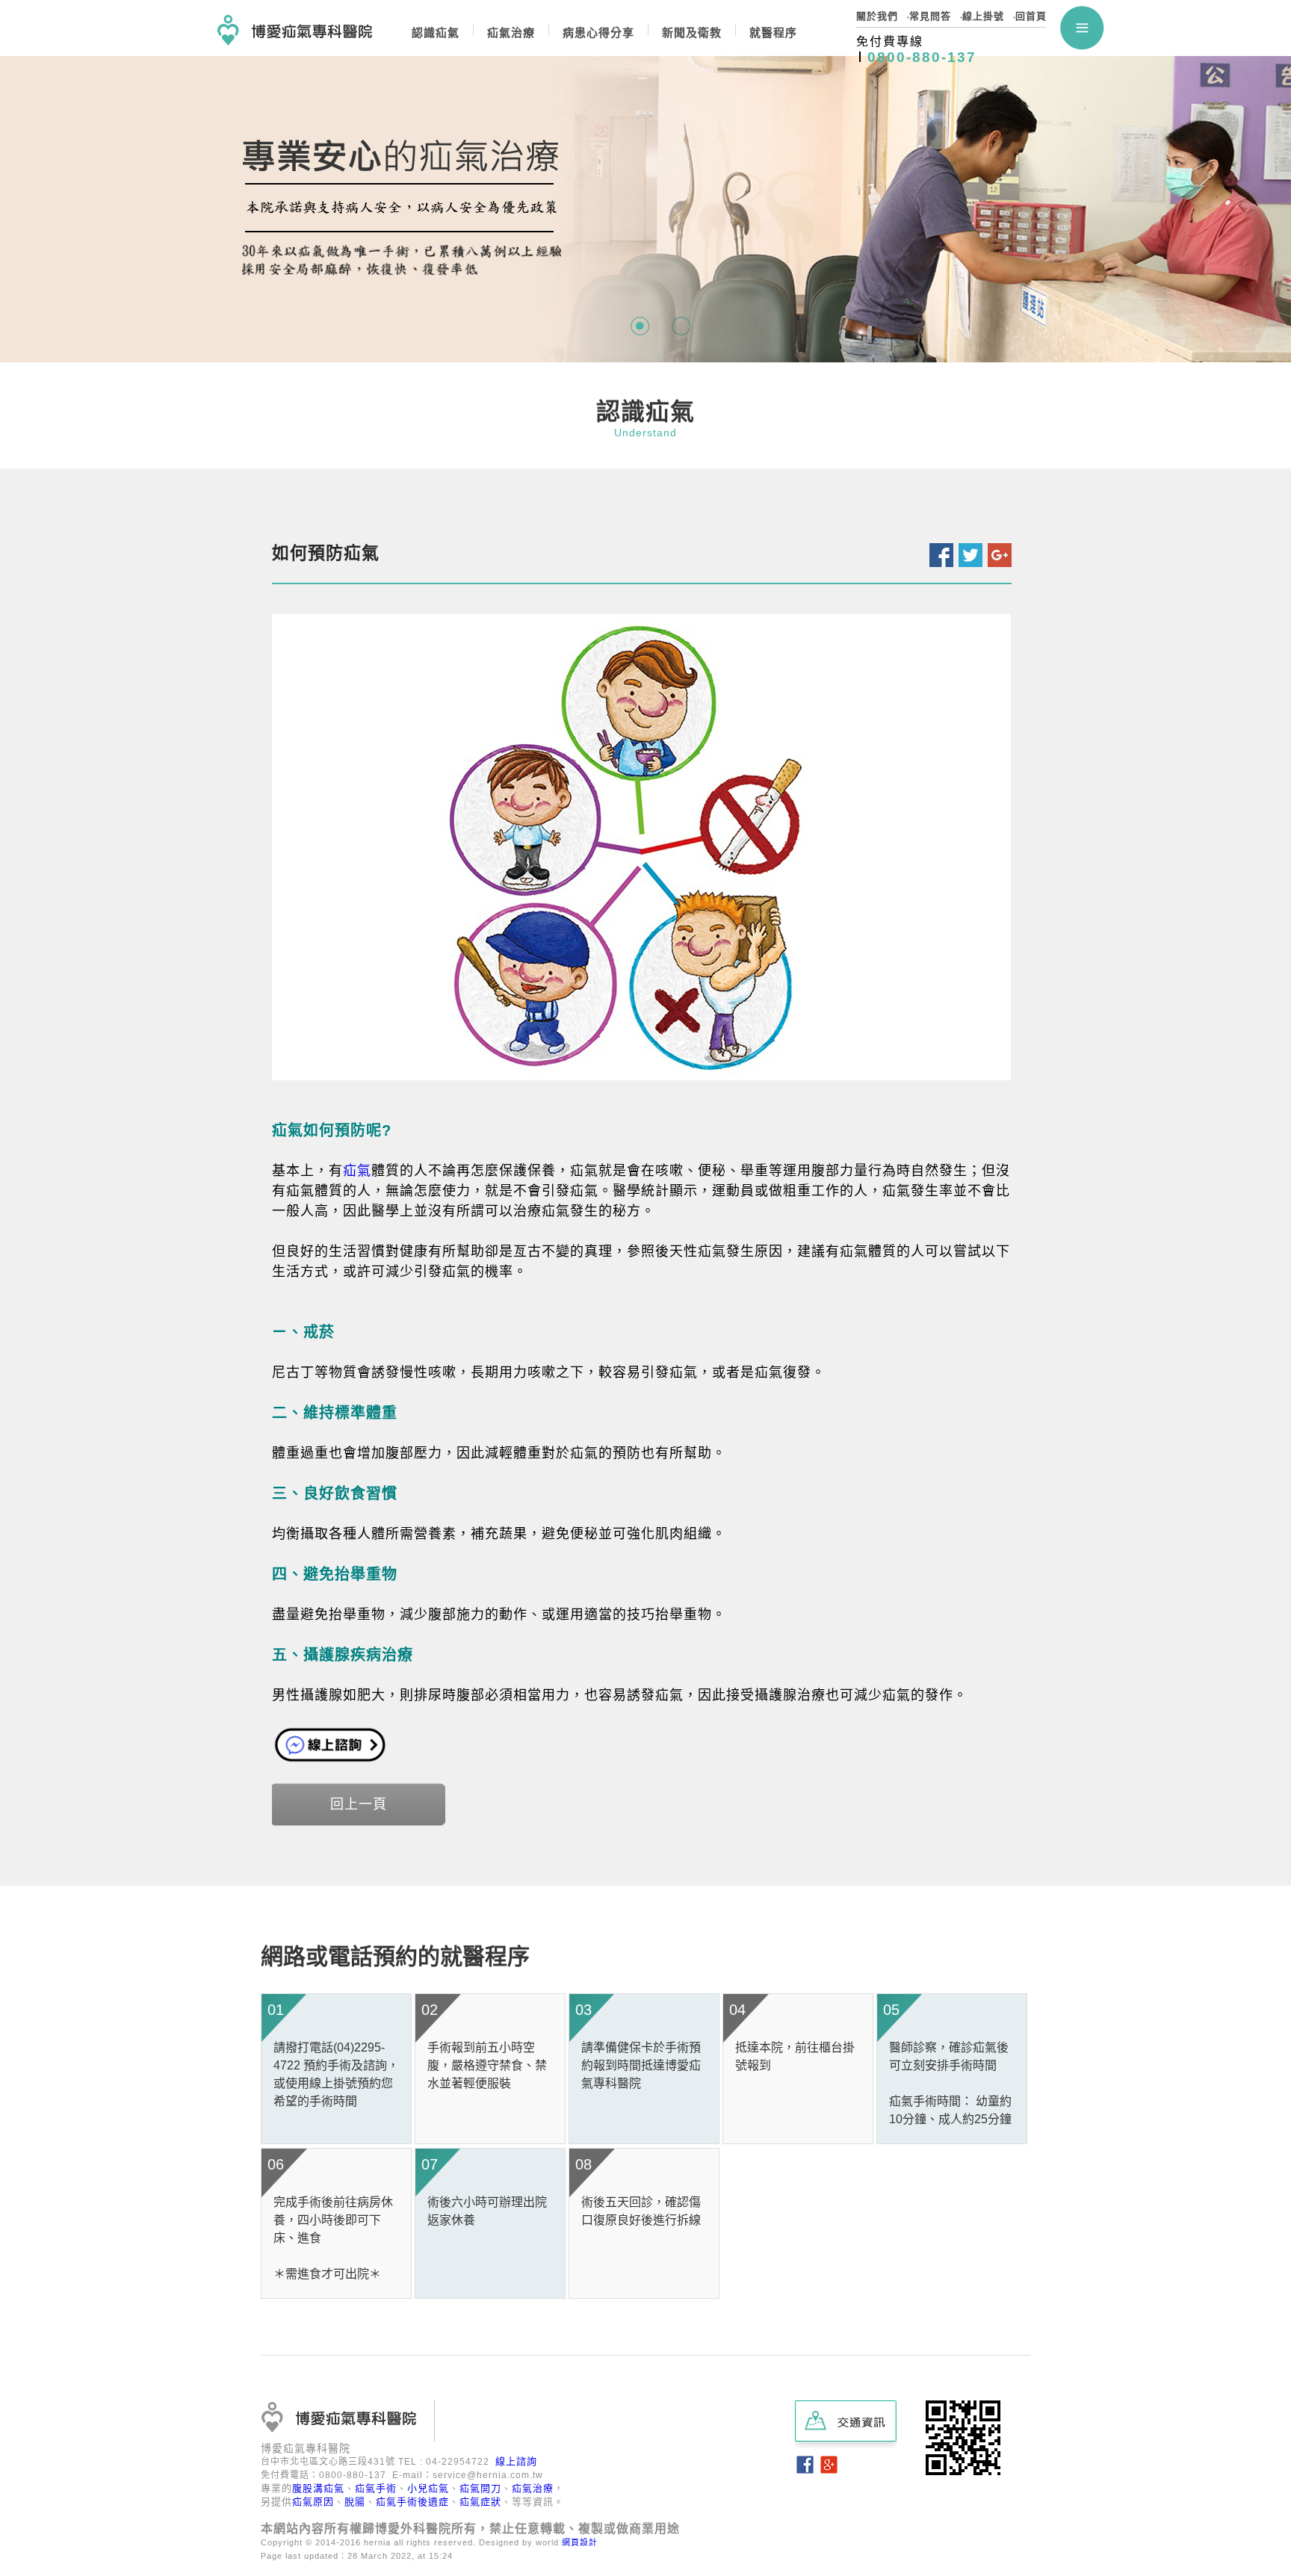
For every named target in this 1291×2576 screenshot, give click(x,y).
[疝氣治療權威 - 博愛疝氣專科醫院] (295, 23)
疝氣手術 (376, 2488)
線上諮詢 (516, 2461)
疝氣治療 (533, 2488)
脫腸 (355, 2502)
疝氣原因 (313, 2502)
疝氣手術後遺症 (412, 2502)
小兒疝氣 (428, 2488)
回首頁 (1031, 16)
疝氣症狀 (480, 2502)
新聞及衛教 (692, 32)
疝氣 (357, 1171)
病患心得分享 (598, 32)
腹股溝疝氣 (318, 2488)
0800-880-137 (922, 57)
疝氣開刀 (480, 2488)
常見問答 (930, 16)
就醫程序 (773, 32)
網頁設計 (580, 2542)
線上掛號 (983, 16)
